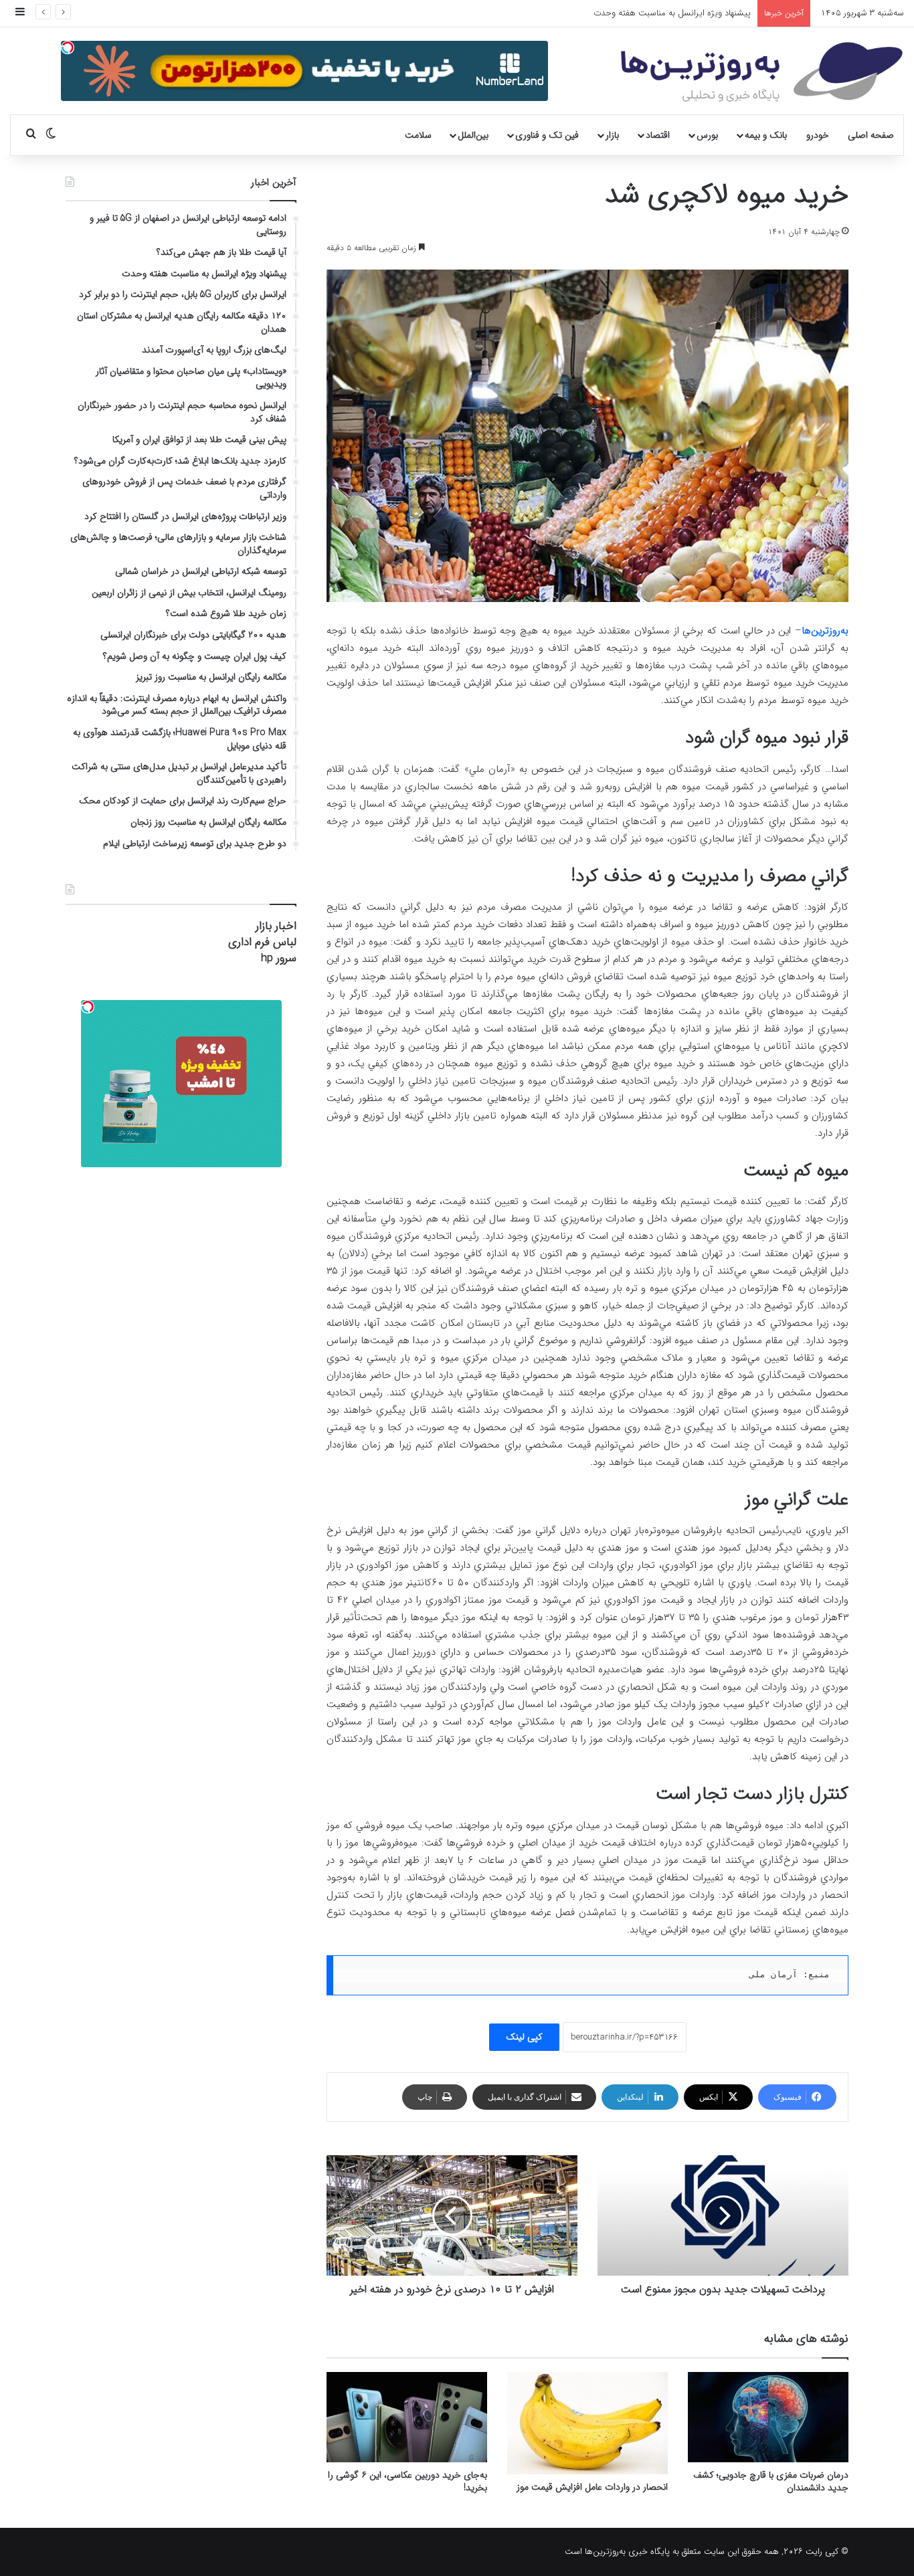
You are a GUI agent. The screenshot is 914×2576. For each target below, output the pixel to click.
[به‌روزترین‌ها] (762, 72)
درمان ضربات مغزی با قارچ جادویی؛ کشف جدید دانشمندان (771, 2481)
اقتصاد (658, 135)
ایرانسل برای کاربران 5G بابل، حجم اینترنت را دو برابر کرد (651, 13)
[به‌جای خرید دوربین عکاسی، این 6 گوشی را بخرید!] (407, 2417)
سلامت (418, 135)
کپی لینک (524, 2037)
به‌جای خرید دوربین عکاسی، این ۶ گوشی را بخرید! (407, 2481)
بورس (707, 135)
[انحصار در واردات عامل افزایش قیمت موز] (587, 2423)
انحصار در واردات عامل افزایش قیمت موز (592, 2487)
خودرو (818, 135)
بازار (612, 135)
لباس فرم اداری (262, 942)
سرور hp (279, 958)
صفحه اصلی (871, 135)
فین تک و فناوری (547, 135)
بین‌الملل (473, 135)
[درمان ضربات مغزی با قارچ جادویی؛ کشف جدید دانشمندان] (768, 2417)
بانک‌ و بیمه (766, 135)
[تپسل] (68, 47)
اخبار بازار (276, 926)
